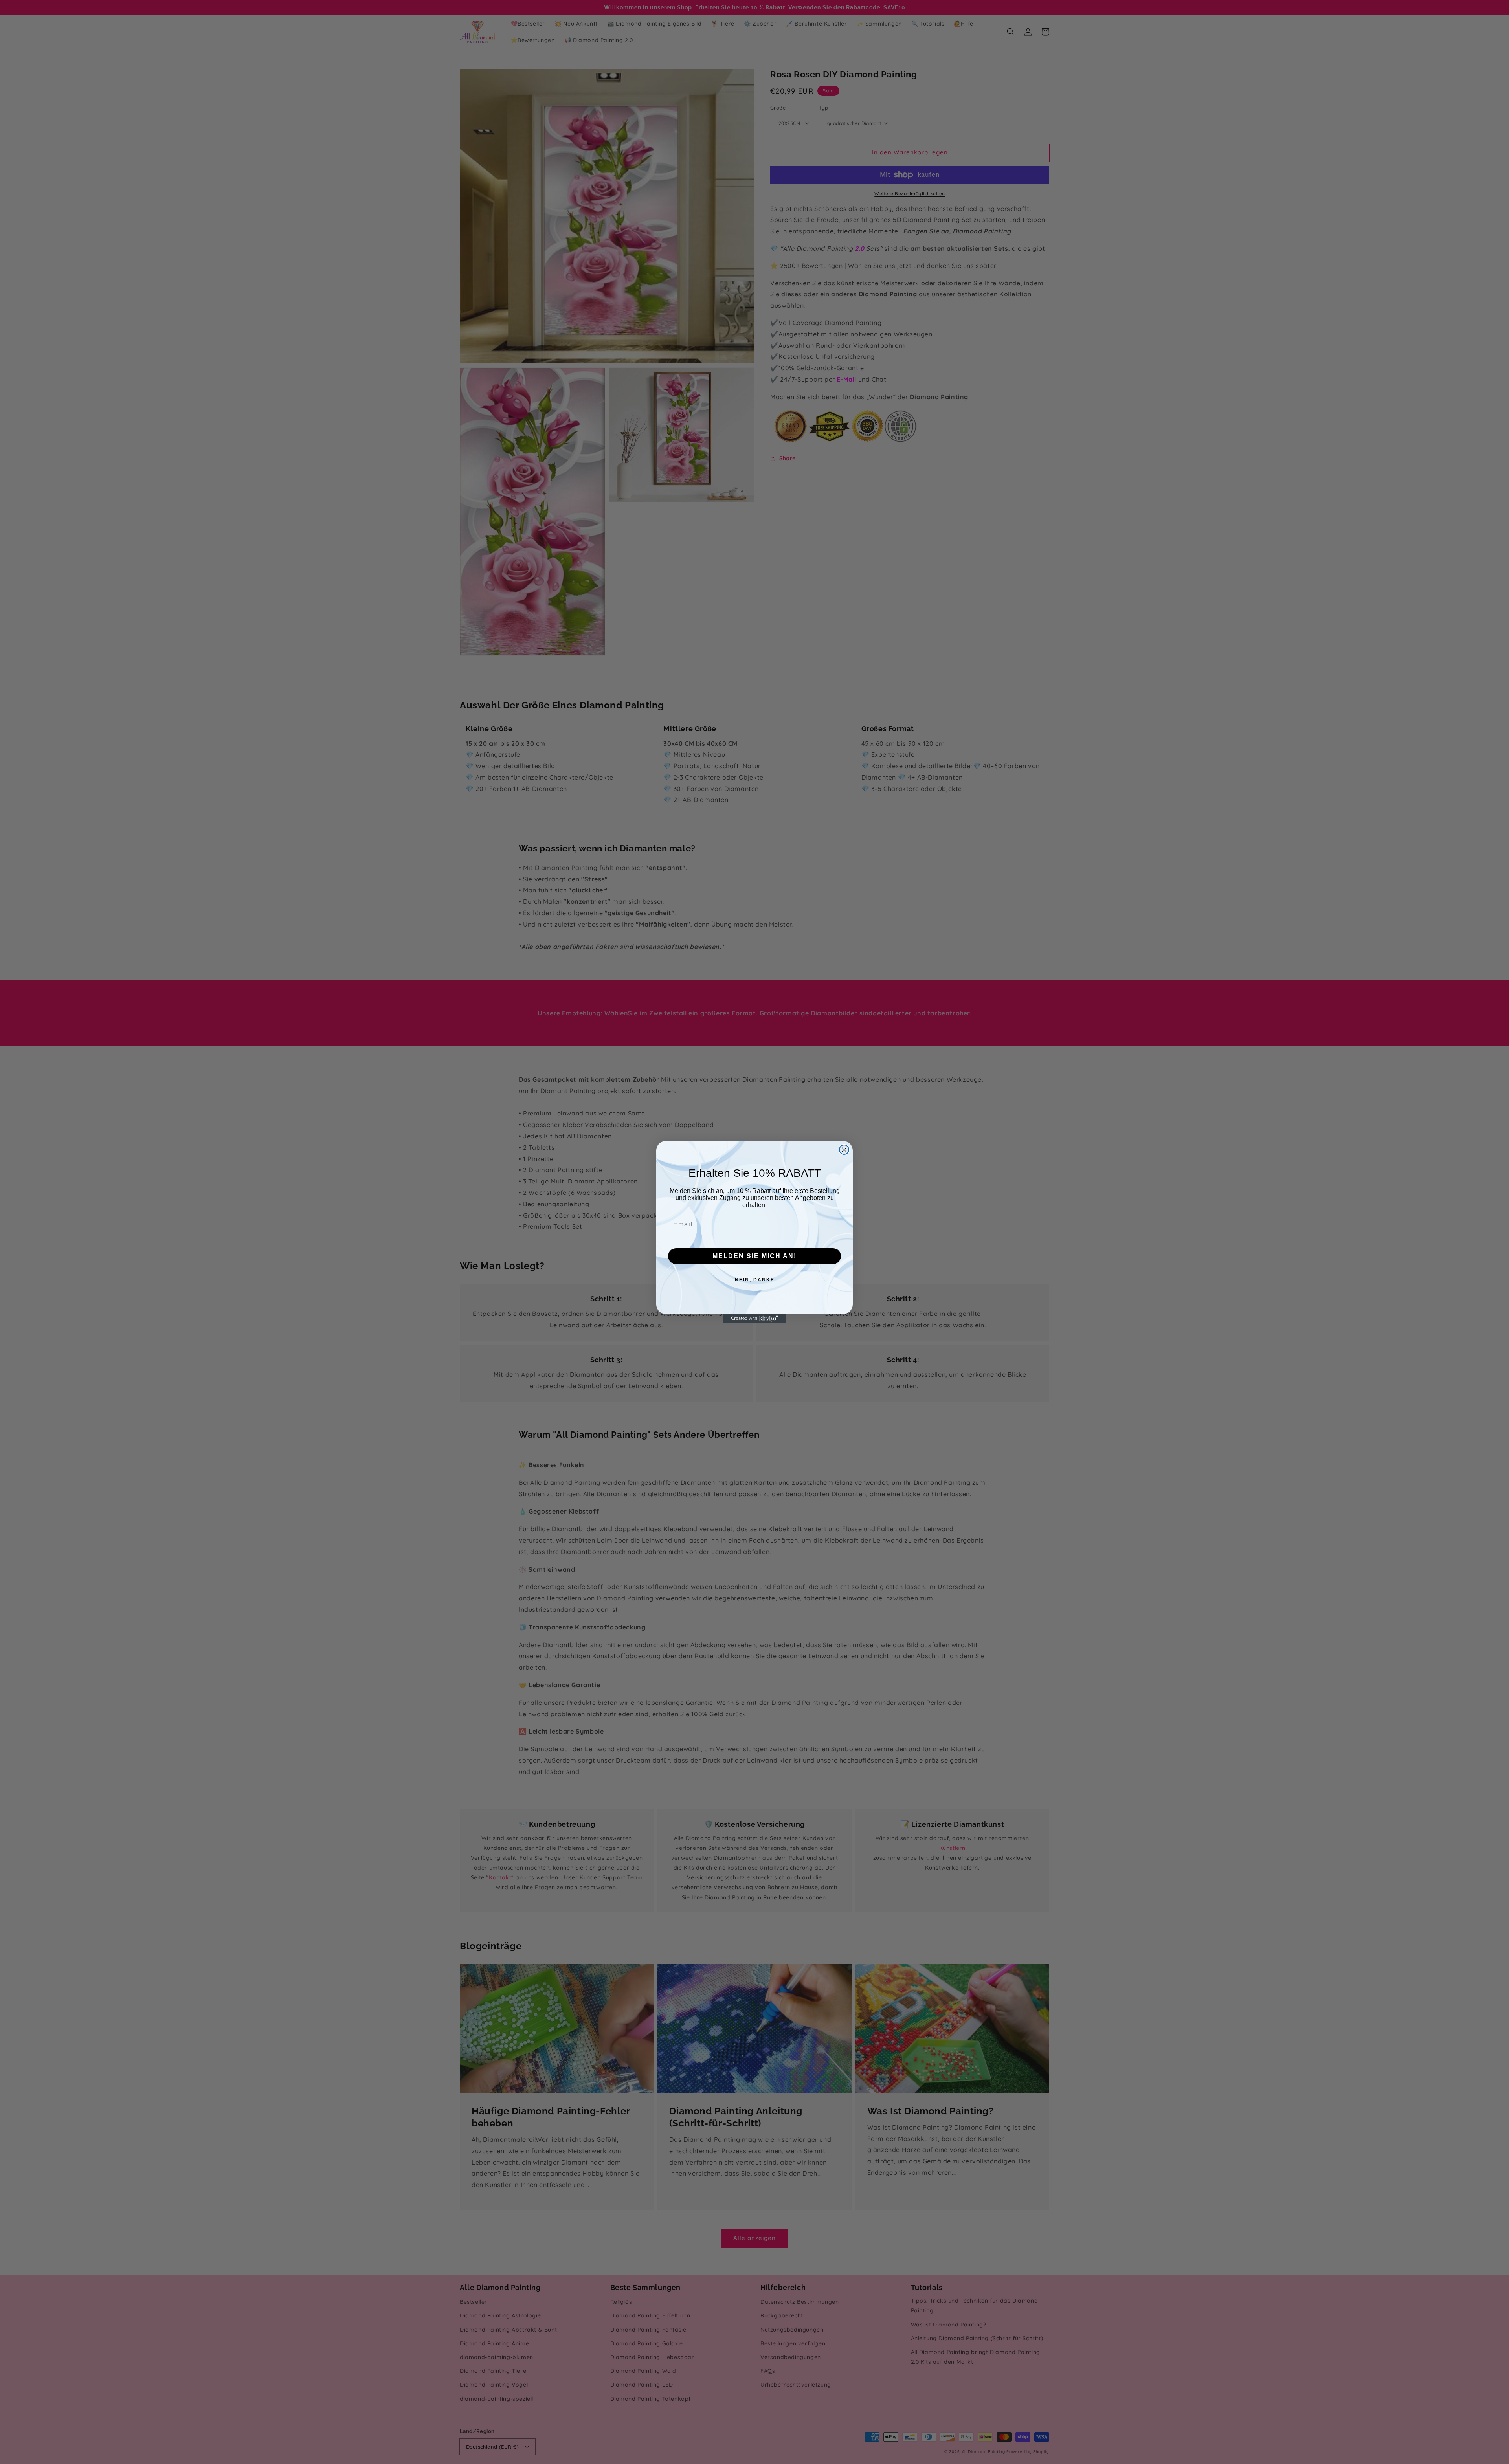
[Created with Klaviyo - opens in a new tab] (754, 1319)
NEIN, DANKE (755, 1280)
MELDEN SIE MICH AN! (754, 1256)
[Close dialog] (844, 1150)
